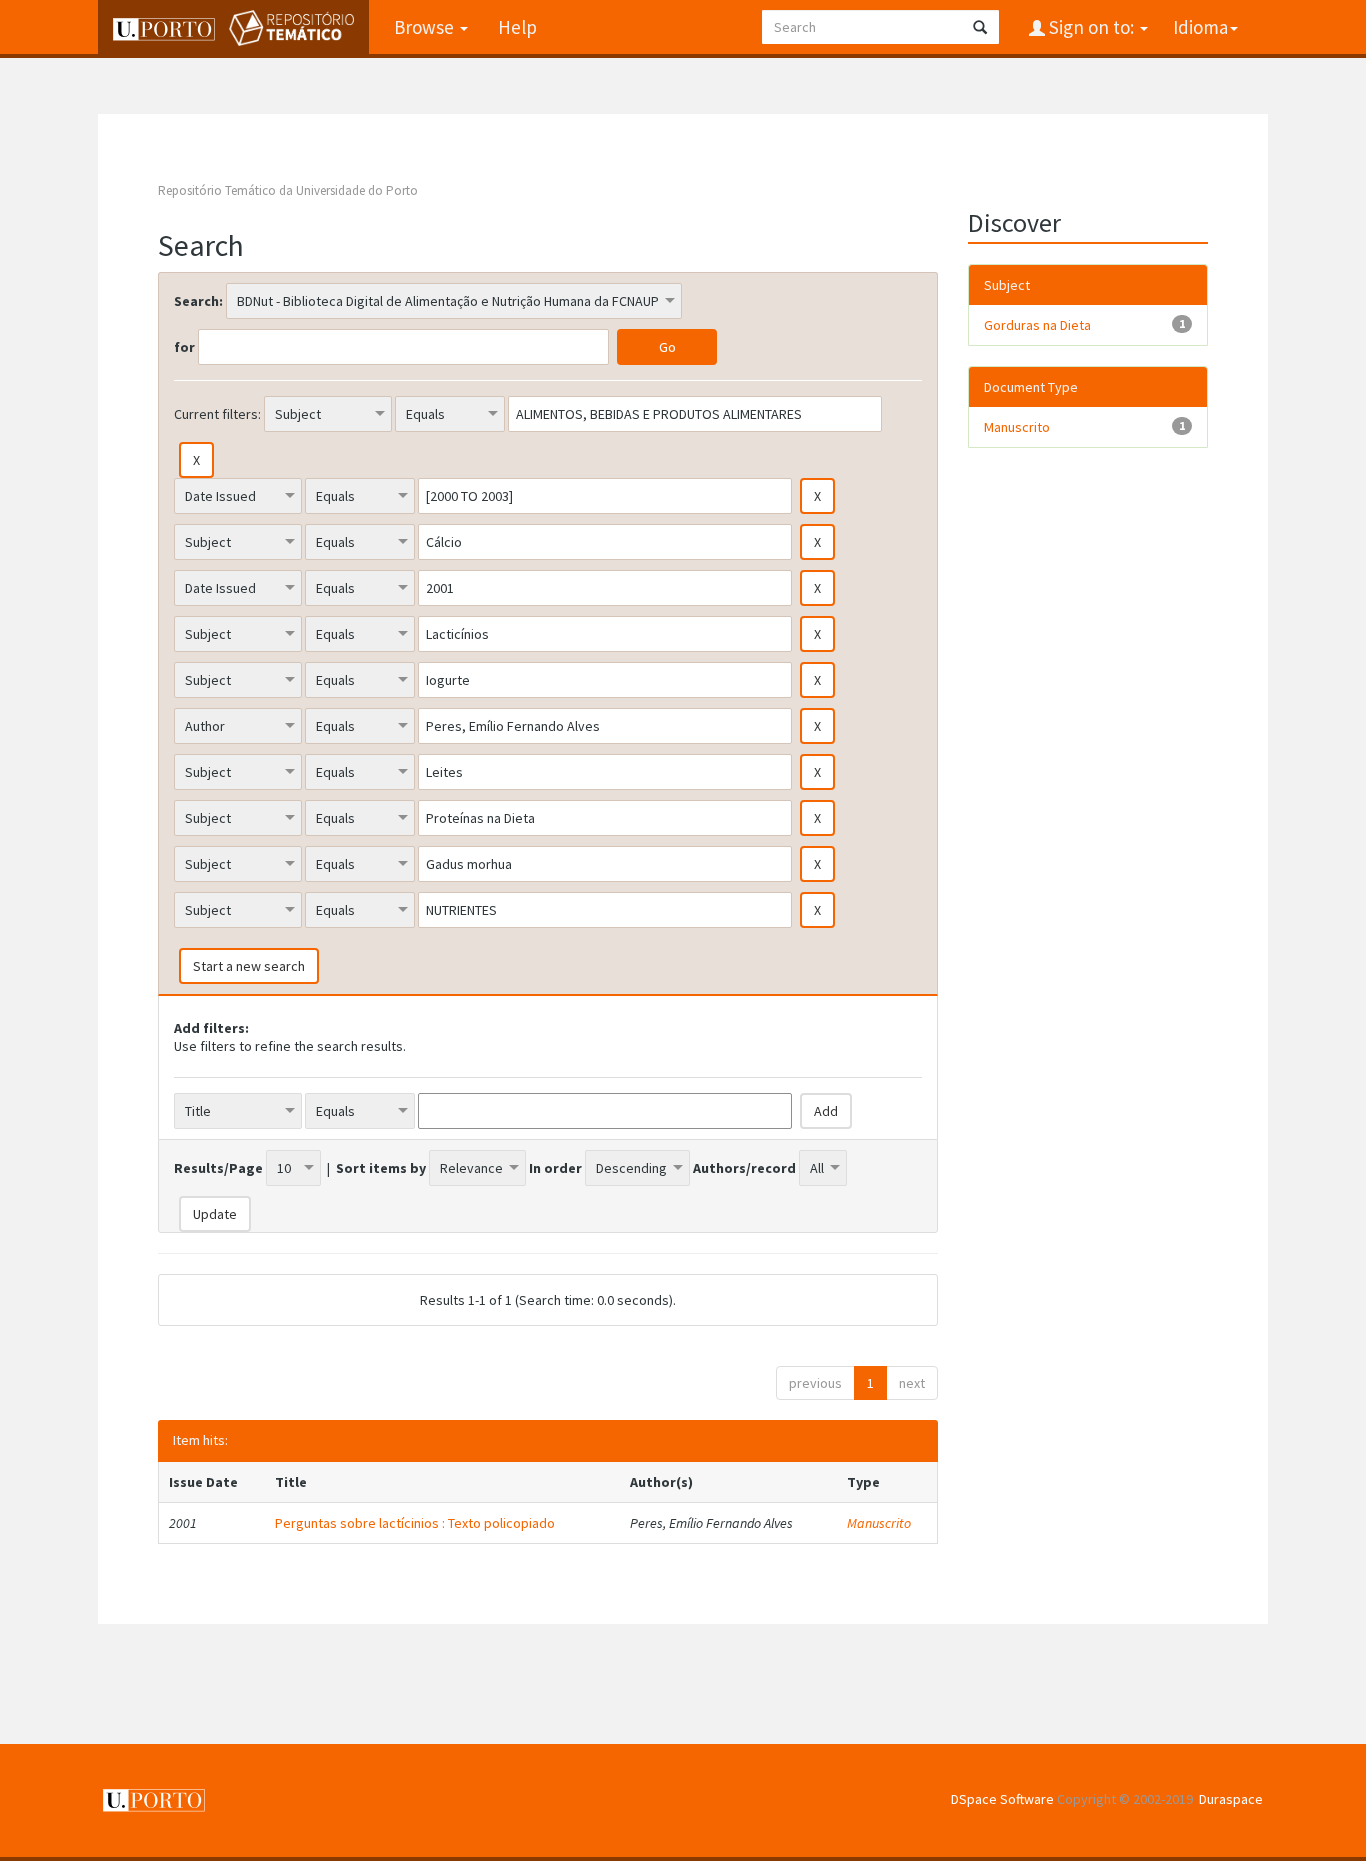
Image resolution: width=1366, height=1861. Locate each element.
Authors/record (744, 1168)
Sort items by (381, 1168)
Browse (426, 27)
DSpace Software (1002, 1799)
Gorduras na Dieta (1037, 325)
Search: (198, 301)
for (184, 347)
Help (517, 27)
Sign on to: (1091, 27)
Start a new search (249, 966)
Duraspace (1231, 1799)
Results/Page (218, 1168)
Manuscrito (879, 1523)
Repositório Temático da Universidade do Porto (288, 190)
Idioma (1200, 27)
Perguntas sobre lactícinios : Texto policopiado (415, 1523)
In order (555, 1168)
